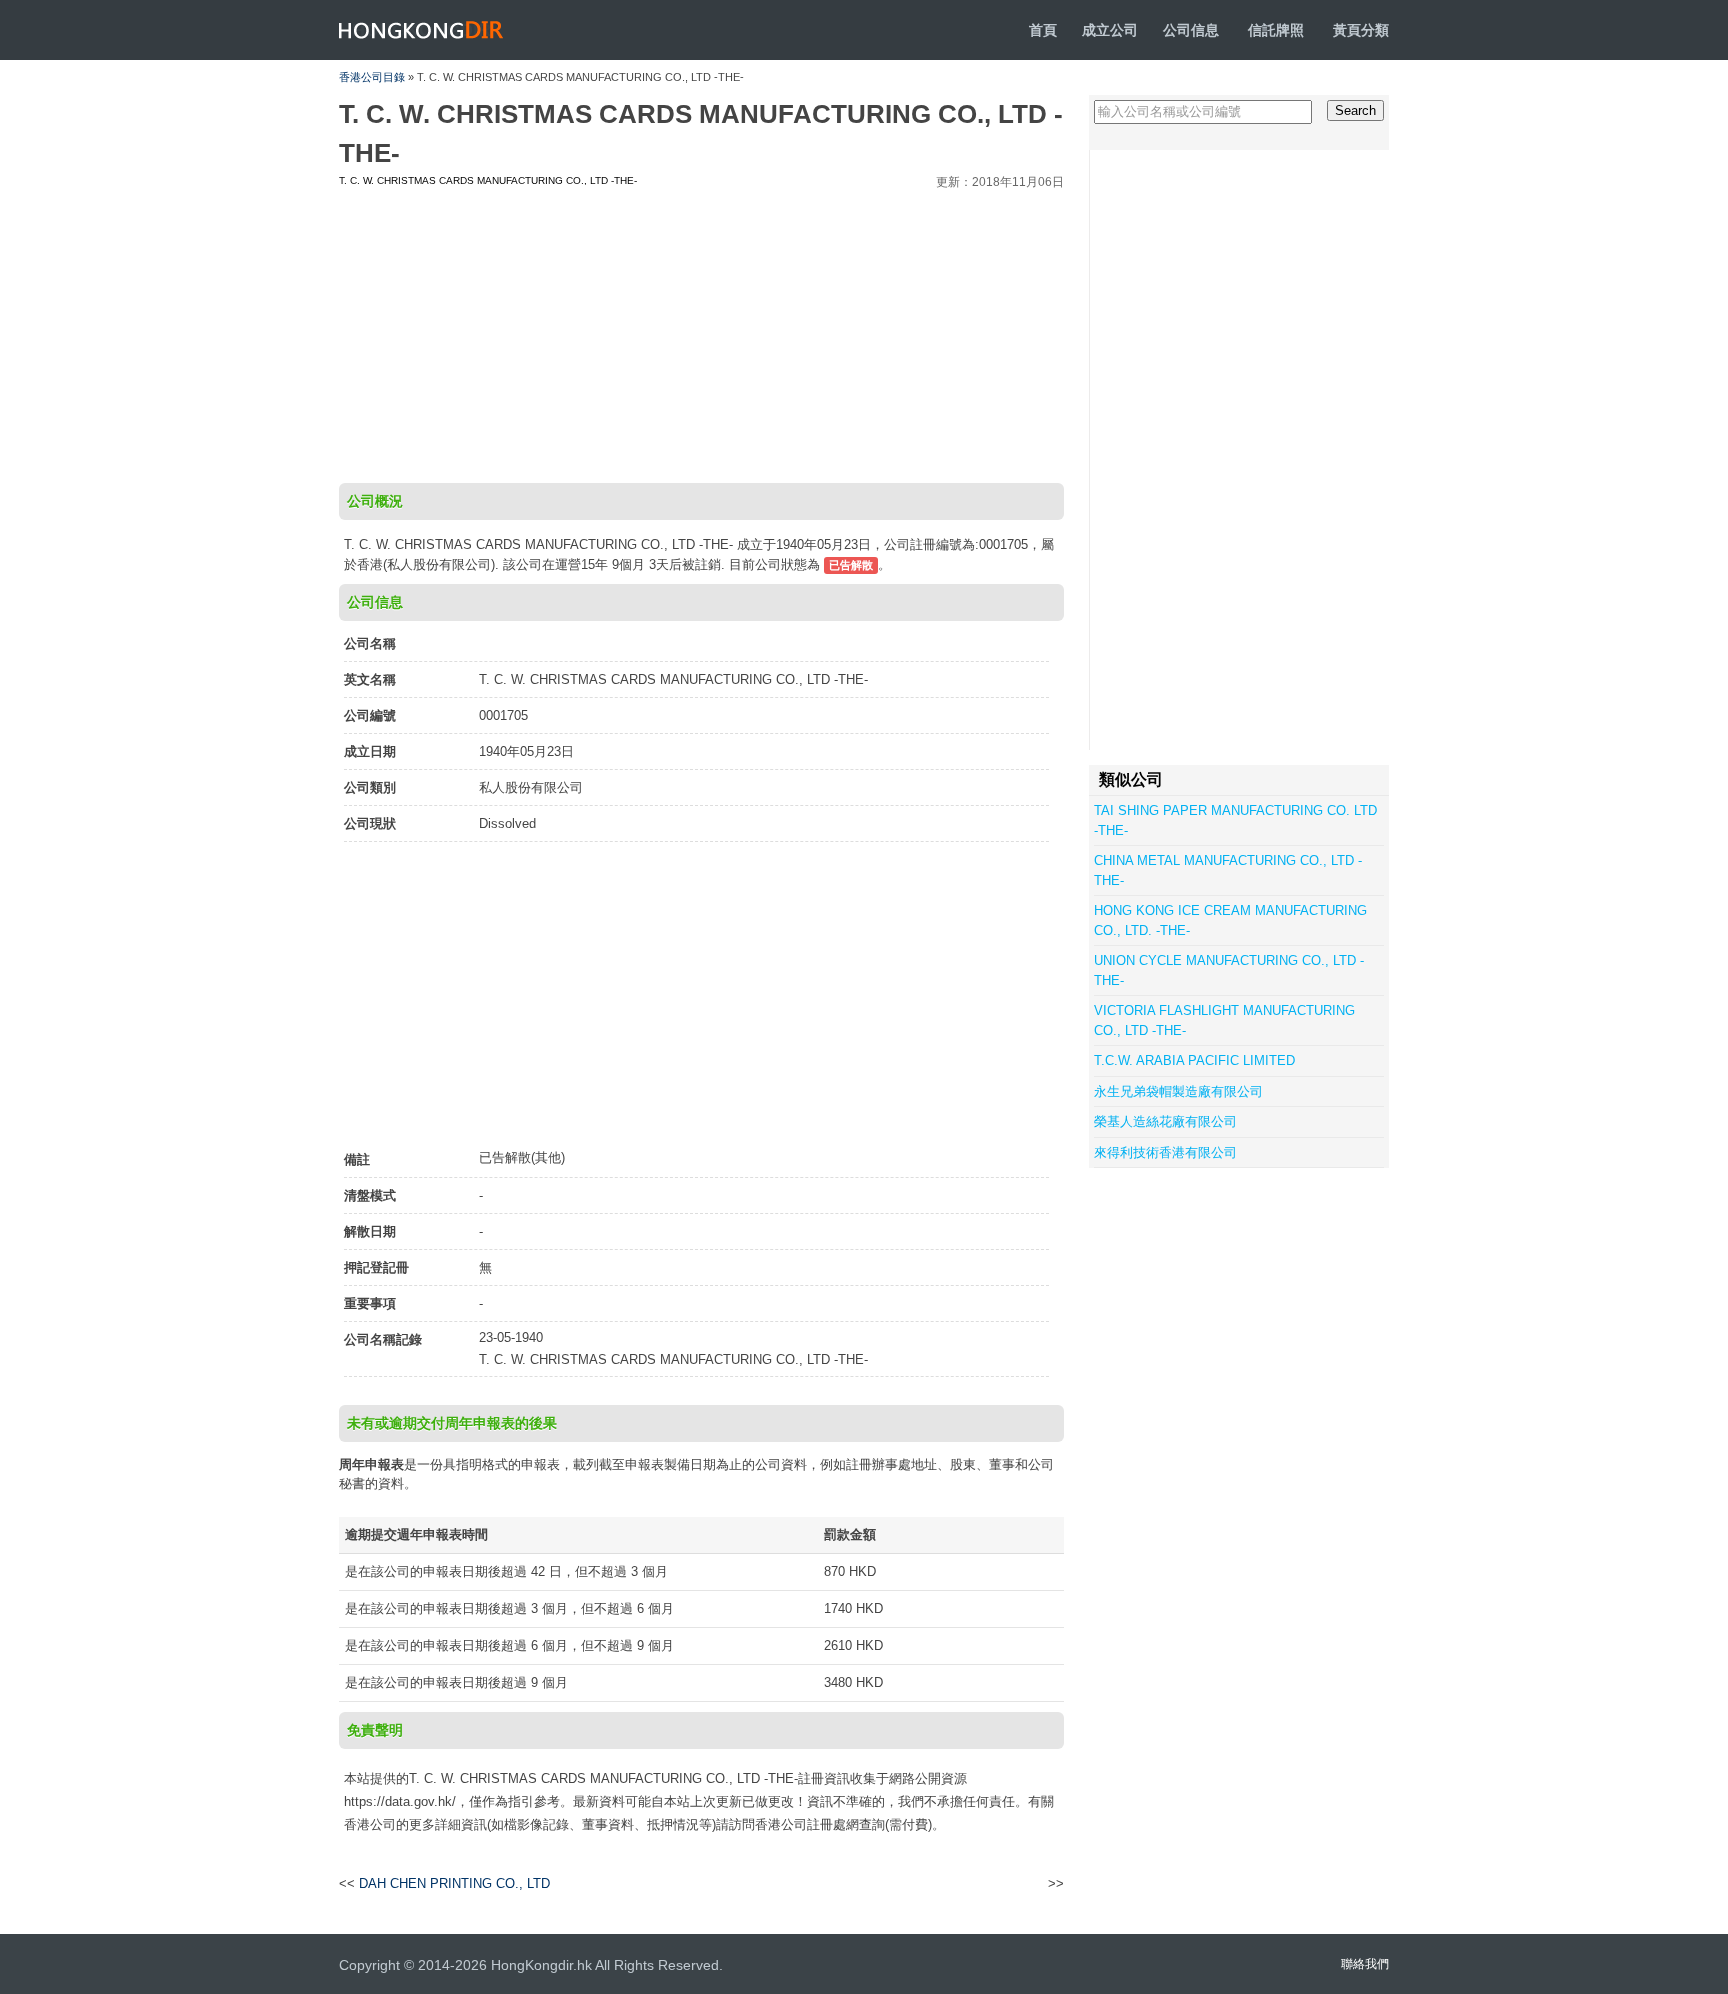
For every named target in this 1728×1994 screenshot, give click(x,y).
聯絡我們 (1365, 1964)
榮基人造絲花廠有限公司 (1165, 1121)
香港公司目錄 (372, 77)
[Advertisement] (701, 333)
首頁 (1043, 30)
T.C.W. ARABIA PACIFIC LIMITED (1194, 1060)
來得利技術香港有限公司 (1165, 1152)
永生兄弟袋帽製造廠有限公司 (1178, 1091)
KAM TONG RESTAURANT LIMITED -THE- (930, 1884)
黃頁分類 (1361, 30)
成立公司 (1110, 30)
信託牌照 (1276, 30)
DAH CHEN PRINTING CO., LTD (454, 1883)
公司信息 (1191, 30)
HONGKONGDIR (421, 30)
